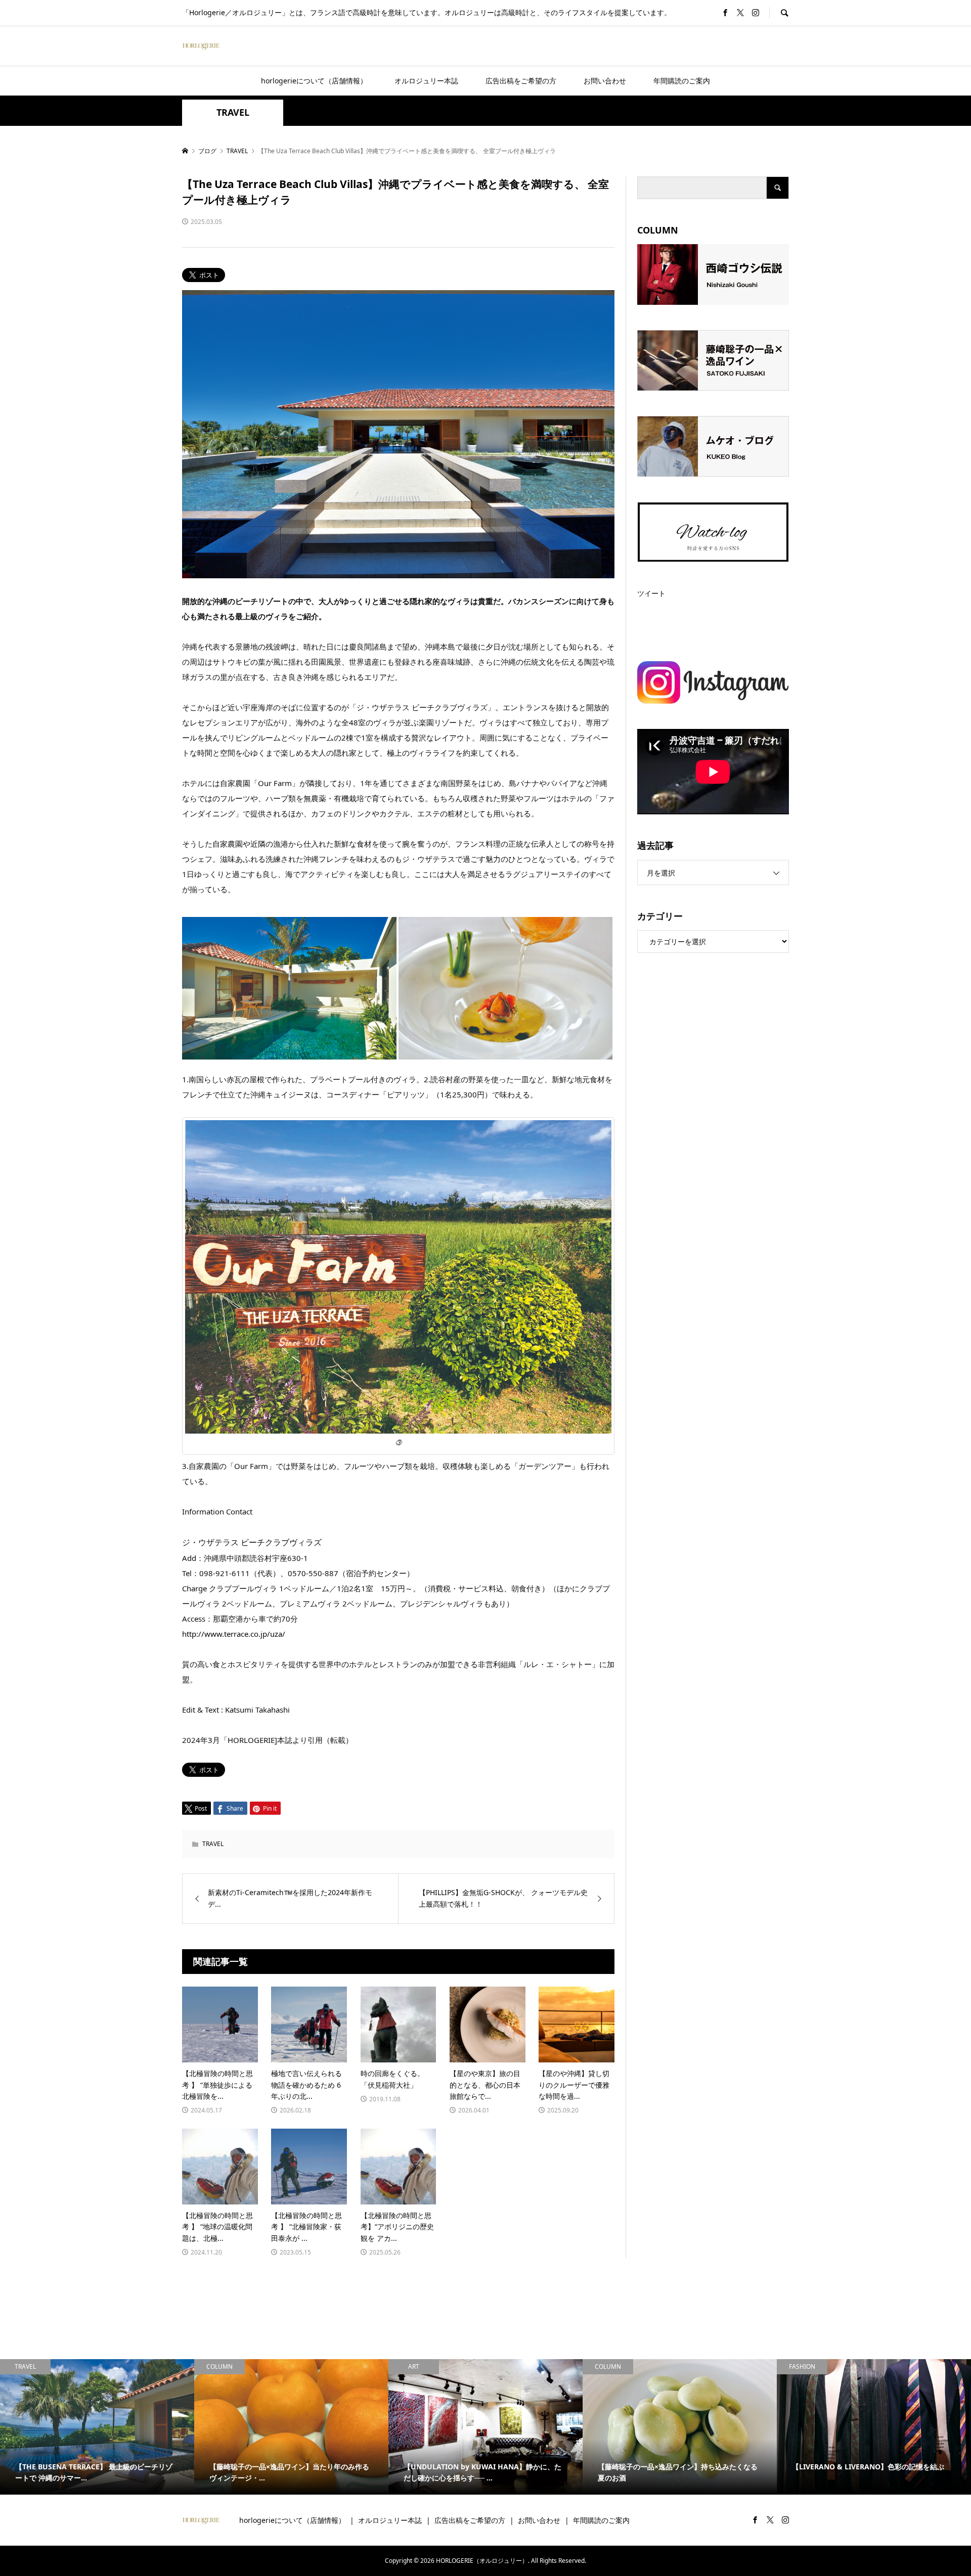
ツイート (651, 593)
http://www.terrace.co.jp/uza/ (234, 1634)
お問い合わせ (605, 81)
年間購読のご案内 (682, 81)
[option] (97, 2427)
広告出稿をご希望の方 (521, 81)
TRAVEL (233, 112)
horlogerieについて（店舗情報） (314, 81)
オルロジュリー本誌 (426, 81)
